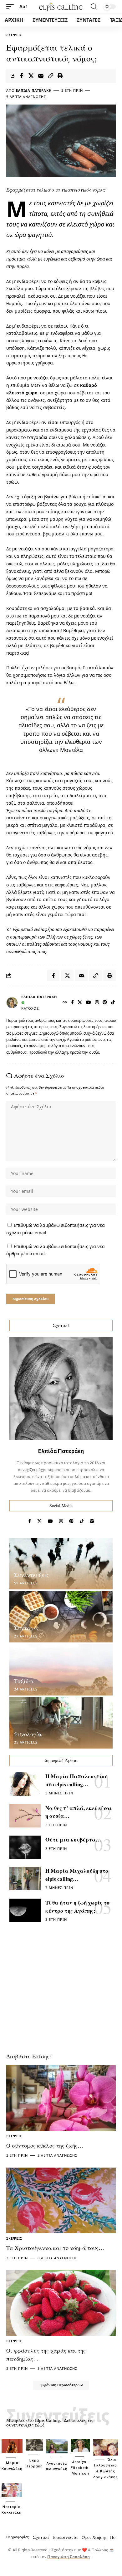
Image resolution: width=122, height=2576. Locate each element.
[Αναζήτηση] (94, 7)
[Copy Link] (50, 76)
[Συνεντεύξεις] (61, 1564)
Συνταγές (26, 1628)
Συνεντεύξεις (31, 1575)
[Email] (41, 76)
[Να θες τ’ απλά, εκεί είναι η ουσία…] (25, 1816)
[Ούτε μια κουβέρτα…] (25, 1847)
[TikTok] (113, 1003)
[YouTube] (89, 1003)
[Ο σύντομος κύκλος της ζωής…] (61, 2098)
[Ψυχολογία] (61, 1723)
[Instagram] (97, 1003)
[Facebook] (73, 1003)
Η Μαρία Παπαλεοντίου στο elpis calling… (76, 1780)
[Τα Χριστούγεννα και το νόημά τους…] (61, 2200)
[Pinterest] (105, 1003)
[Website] (65, 1003)
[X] (80, 1003)
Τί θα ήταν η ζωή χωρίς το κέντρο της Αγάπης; (77, 1907)
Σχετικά (41, 2537)
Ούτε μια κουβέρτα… (73, 1839)
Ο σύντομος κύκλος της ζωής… (45, 2145)
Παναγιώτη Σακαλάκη (69, 2557)
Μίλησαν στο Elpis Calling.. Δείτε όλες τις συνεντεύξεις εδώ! (50, 2422)
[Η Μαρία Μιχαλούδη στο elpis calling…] (25, 1878)
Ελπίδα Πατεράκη (34, 90)
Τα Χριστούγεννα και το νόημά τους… (55, 2248)
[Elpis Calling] (61, 6)
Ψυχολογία (28, 1734)
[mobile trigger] (12, 7)
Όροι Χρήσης (94, 2537)
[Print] (60, 76)
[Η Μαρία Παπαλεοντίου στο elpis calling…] (25, 1784)
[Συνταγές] (61, 1617)
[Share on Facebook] (21, 76)
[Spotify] (92, 1521)
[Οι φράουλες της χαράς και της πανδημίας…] (61, 2303)
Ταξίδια (24, 1681)
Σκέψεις (14, 35)
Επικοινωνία (65, 2537)
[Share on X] (31, 76)
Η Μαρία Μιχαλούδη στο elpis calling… (77, 1875)
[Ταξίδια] (61, 1670)
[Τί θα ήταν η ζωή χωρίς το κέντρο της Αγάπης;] (25, 1910)
